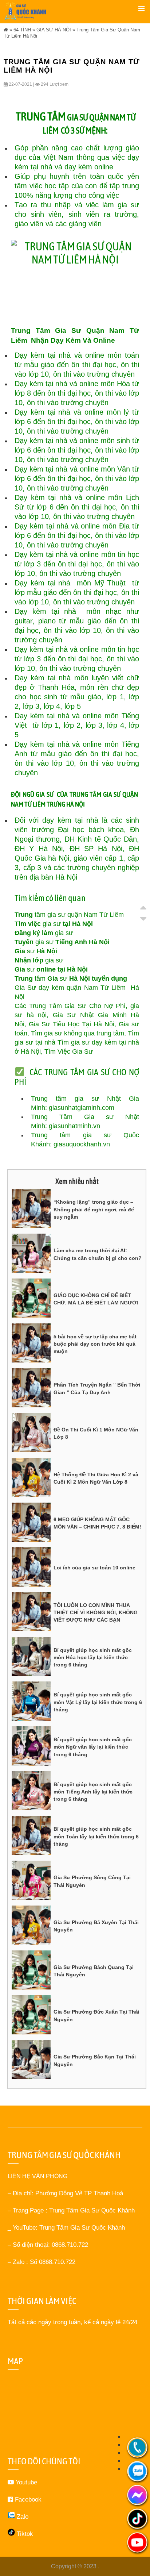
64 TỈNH (22, 30)
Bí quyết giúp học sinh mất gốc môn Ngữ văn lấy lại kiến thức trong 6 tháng (93, 1747)
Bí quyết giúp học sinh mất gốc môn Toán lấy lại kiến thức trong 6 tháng (96, 1836)
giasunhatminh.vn (74, 1126)
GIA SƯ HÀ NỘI (54, 30)
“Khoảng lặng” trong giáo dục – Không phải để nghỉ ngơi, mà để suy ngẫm (94, 1209)
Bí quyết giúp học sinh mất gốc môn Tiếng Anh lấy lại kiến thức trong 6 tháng (93, 1792)
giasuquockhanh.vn (82, 1144)
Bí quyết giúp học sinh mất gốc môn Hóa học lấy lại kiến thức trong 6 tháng (93, 1658)
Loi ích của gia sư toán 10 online (94, 1568)
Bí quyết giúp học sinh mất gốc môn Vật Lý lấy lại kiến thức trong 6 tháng (98, 1702)
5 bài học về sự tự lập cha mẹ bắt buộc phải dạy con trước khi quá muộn (95, 1344)
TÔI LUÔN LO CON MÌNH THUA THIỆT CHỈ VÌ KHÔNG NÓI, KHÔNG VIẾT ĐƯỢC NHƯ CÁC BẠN (96, 1613)
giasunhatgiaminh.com (82, 1108)
